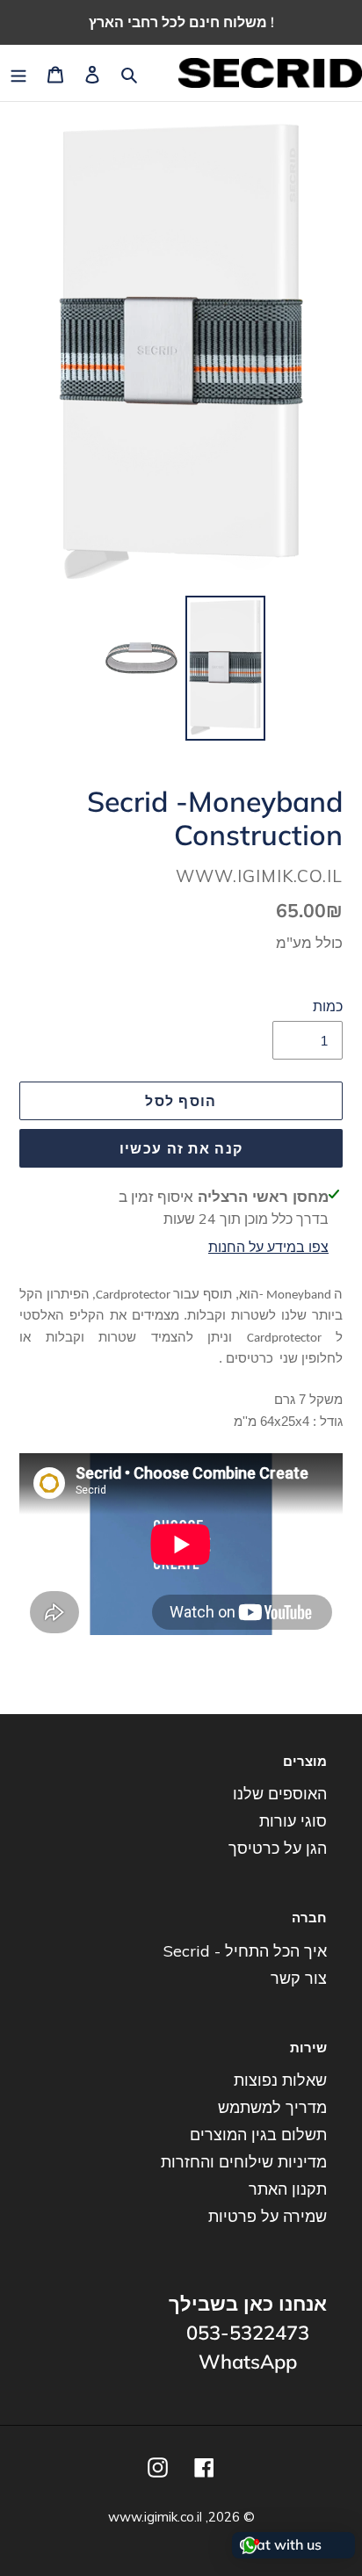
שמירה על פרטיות (268, 2216)
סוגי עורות (293, 1821)
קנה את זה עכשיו (181, 1148)
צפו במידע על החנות (268, 1247)
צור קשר (299, 1978)
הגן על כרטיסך (278, 1848)
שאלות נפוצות (280, 2080)
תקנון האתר (288, 2189)
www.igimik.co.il (155, 2517)
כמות (328, 1006)
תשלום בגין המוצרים (258, 2135)
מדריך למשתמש (272, 2107)
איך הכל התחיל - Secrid (245, 1951)
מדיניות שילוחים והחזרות (244, 2162)
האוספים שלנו (280, 1794)
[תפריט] (18, 73)
